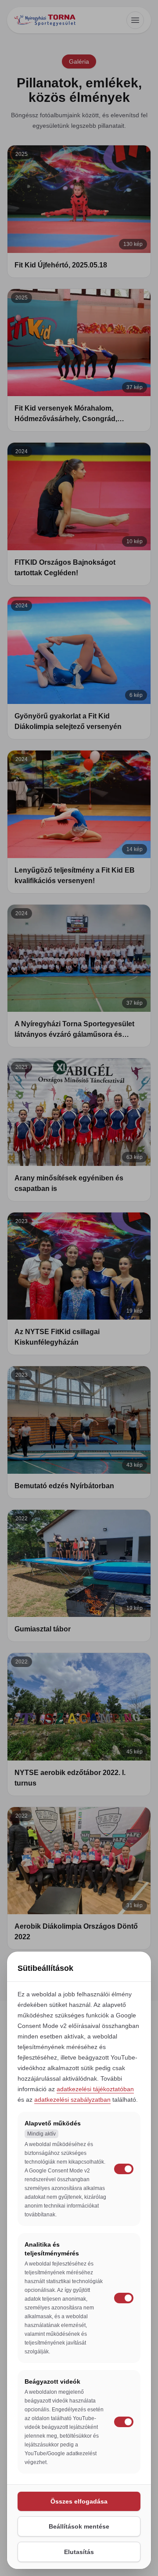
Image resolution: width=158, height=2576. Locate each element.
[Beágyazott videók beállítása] (124, 2422)
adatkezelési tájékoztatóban (95, 2089)
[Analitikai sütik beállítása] (124, 2298)
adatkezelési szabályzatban (72, 2100)
